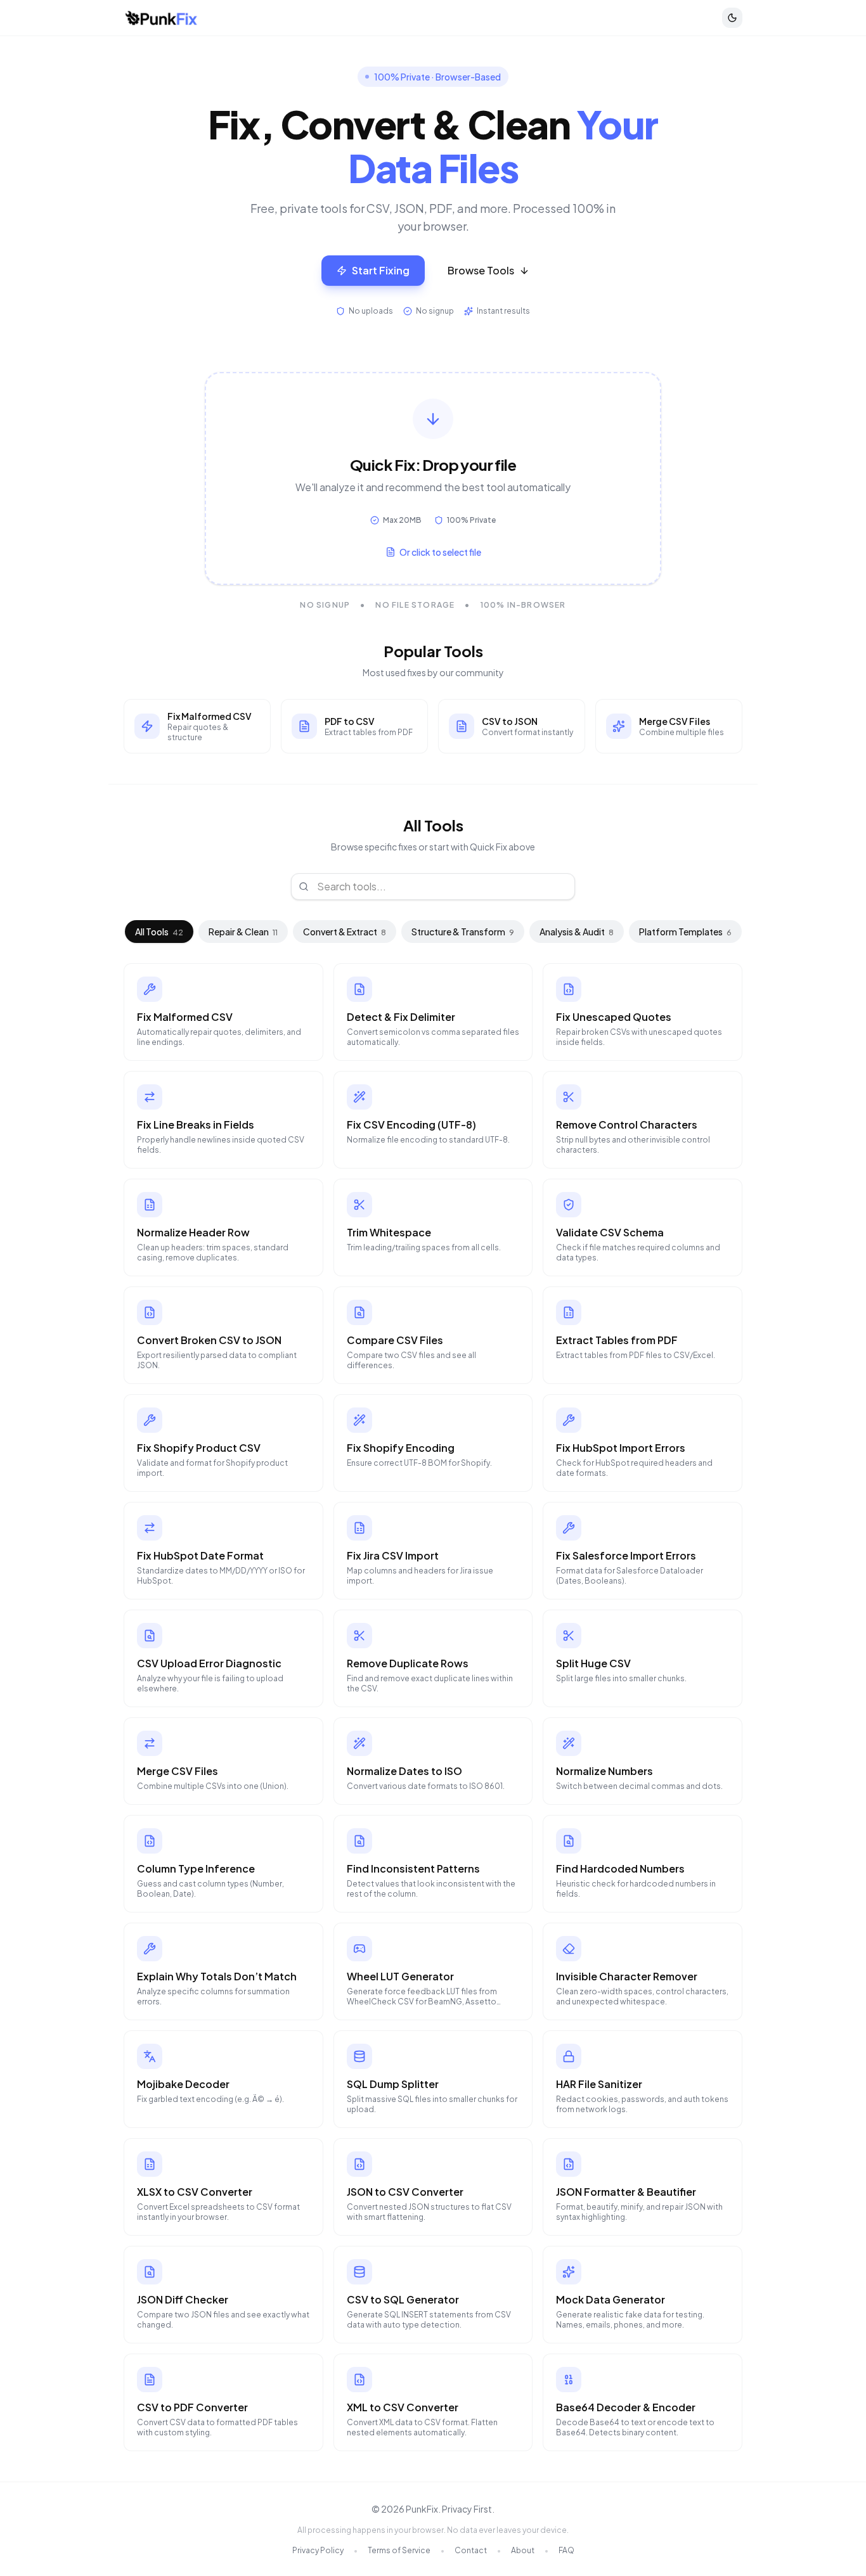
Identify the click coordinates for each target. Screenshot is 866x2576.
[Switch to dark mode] (732, 18)
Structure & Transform (463, 932)
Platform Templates (685, 932)
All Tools (159, 932)
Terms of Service (399, 2550)
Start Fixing (381, 270)
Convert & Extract (345, 932)
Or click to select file (440, 552)
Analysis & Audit (577, 932)
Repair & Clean (243, 932)
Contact (471, 2550)
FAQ (566, 2550)
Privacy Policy (318, 2550)
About (523, 2550)
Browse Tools (481, 270)
